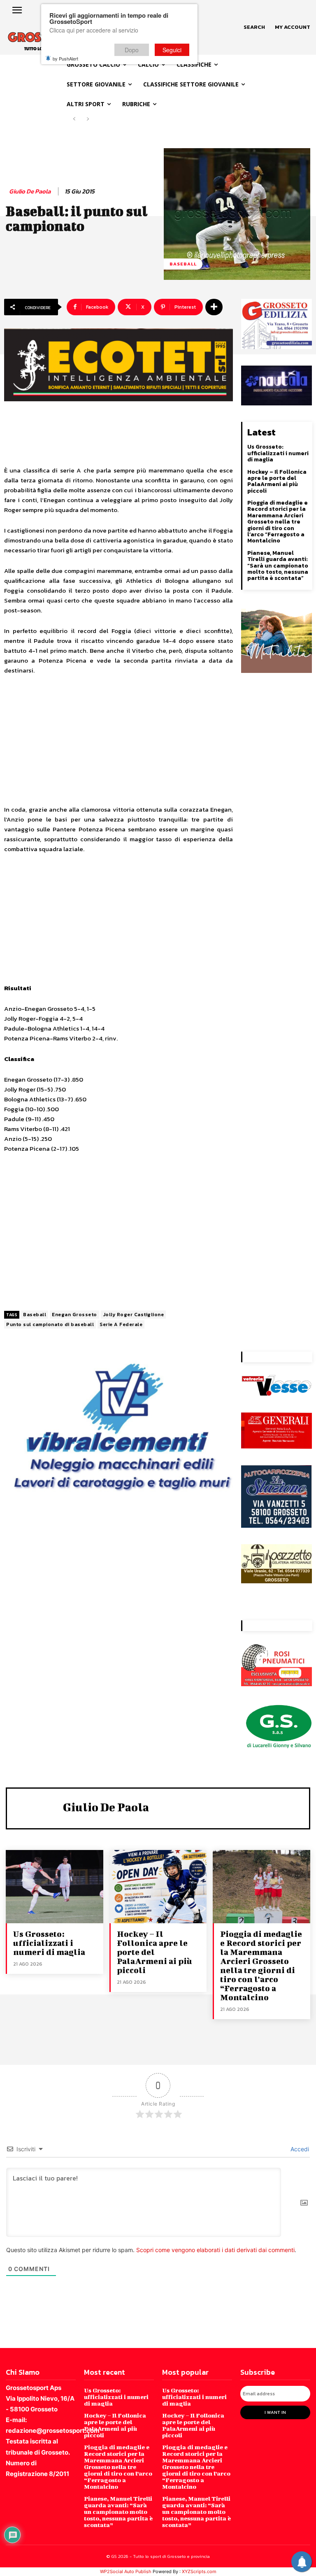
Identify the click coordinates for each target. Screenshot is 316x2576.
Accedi (299, 2149)
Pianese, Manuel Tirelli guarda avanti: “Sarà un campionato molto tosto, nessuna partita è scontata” (278, 566)
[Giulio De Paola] (37, 1807)
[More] (214, 307)
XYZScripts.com (199, 2571)
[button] (254, 27)
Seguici (172, 50)
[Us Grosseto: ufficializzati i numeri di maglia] (55, 1886)
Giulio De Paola (30, 191)
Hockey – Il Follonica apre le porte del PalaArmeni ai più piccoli (277, 481)
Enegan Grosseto (74, 1315)
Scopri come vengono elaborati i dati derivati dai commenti (215, 2250)
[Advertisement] (118, 744)
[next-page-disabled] (87, 119)
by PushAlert (65, 58)
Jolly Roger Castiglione (134, 1315)
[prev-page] (74, 119)
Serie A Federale (121, 1324)
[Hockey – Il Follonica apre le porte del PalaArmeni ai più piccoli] (158, 1886)
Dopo (132, 50)
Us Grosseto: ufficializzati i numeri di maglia (278, 453)
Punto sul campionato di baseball (50, 1324)
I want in (275, 2412)
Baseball (183, 264)
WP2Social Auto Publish (126, 2571)
